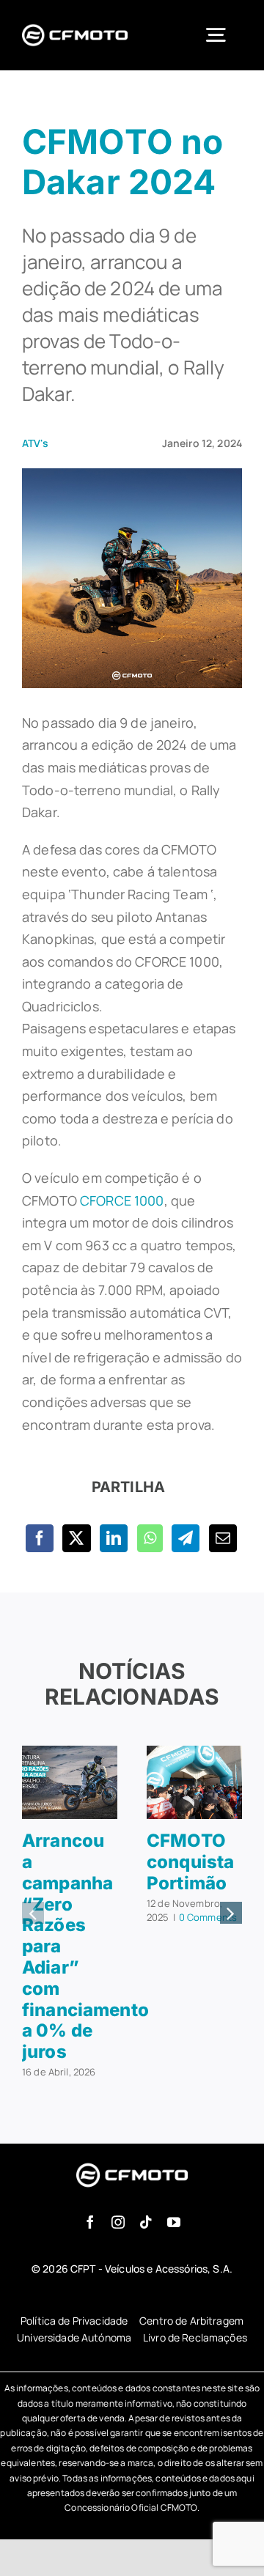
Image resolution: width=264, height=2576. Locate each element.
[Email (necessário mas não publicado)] (223, 1538)
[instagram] (118, 2222)
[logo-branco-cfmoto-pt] (75, 26)
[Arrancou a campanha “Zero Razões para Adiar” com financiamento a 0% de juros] (70, 1754)
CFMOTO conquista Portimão (190, 1862)
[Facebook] (40, 1538)
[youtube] (174, 2222)
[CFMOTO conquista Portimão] (194, 1754)
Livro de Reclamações (195, 2337)
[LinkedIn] (114, 1538)
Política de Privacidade (74, 2321)
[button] (33, 1913)
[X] (76, 1538)
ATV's (35, 443)
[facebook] (90, 2222)
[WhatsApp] (150, 1538)
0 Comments (208, 1917)
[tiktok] (146, 2222)
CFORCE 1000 (122, 1200)
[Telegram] (186, 1538)
